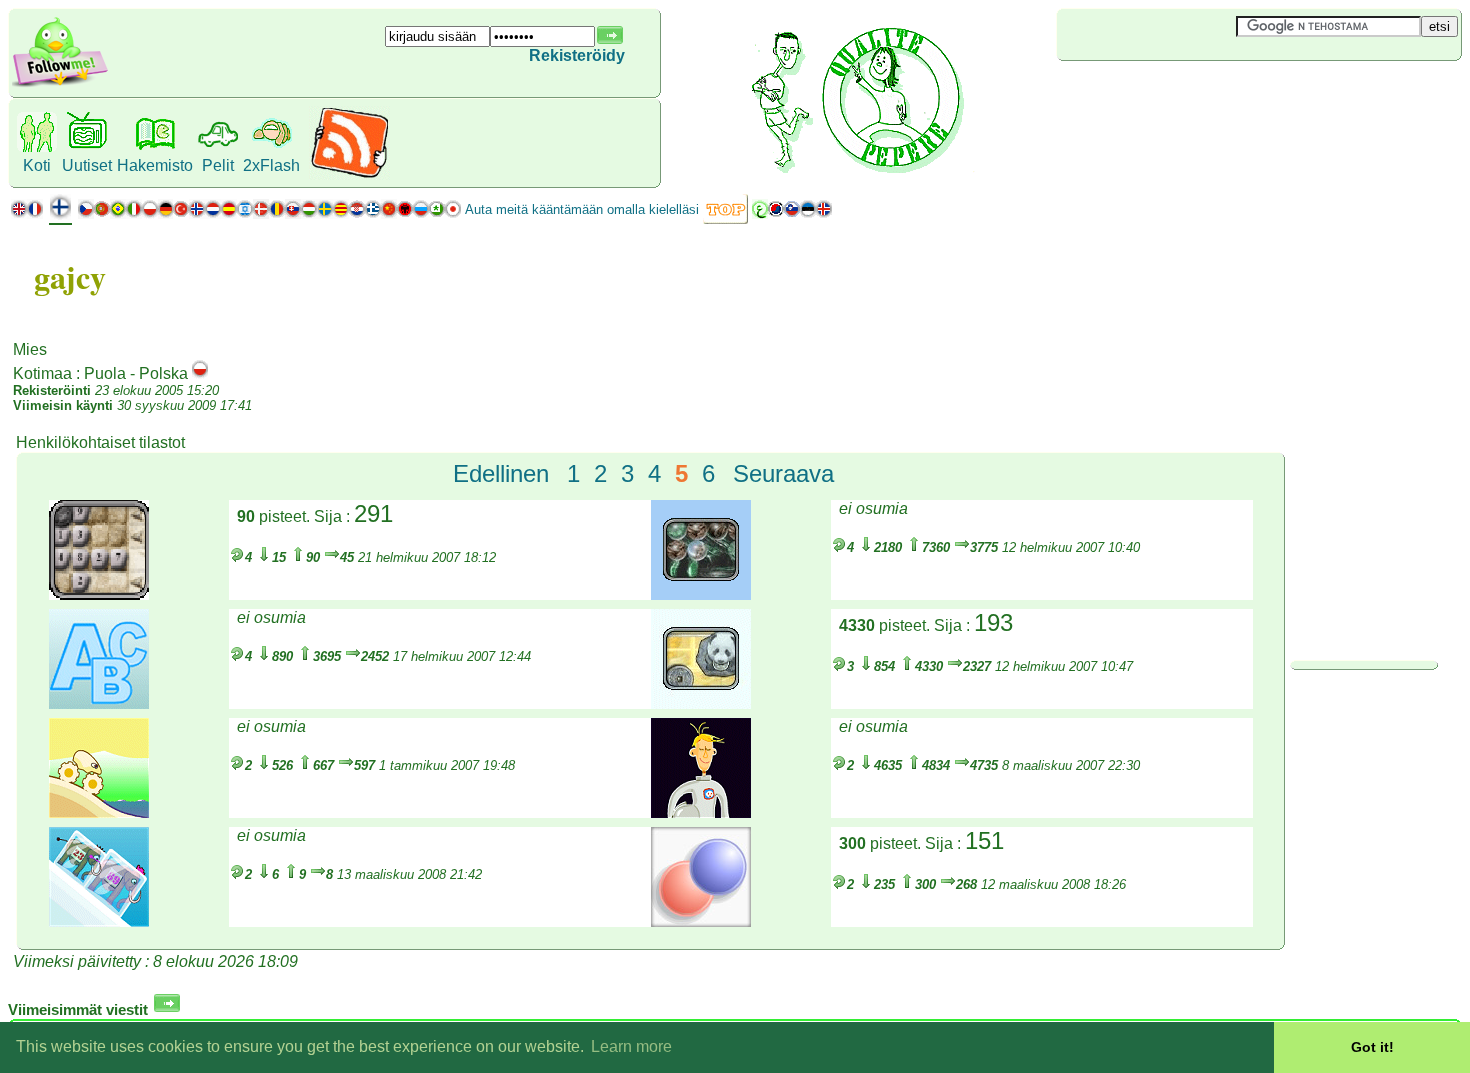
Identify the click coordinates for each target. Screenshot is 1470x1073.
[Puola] (150, 213)
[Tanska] (261, 213)
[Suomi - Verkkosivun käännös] (60, 214)
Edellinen (501, 473)
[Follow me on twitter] (60, 84)
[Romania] (277, 213)
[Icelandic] (824, 213)
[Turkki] (181, 213)
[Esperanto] (437, 213)
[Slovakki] (293, 213)
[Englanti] (19, 213)
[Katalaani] (341, 213)
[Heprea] (245, 213)
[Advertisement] (1176, 94)
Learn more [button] (631, 1046)
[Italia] (134, 213)
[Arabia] (760, 213)
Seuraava (783, 473)
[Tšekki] (86, 213)
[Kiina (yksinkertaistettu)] (389, 213)
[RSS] (349, 174)
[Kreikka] (373, 213)
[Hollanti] (213, 213)
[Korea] (776, 213)
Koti (37, 165)
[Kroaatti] (357, 213)
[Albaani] (405, 213)
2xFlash (271, 165)
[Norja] (197, 213)
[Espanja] (229, 213)
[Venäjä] (421, 213)
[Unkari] (309, 213)
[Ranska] (35, 213)
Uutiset (87, 165)
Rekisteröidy (577, 55)
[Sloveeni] (792, 213)
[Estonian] (808, 213)
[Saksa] (165, 213)
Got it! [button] (1372, 1047)
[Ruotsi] (325, 213)
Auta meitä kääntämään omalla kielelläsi (582, 209)
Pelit (218, 165)
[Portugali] (110, 213)
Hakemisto (155, 165)
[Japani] (453, 213)
